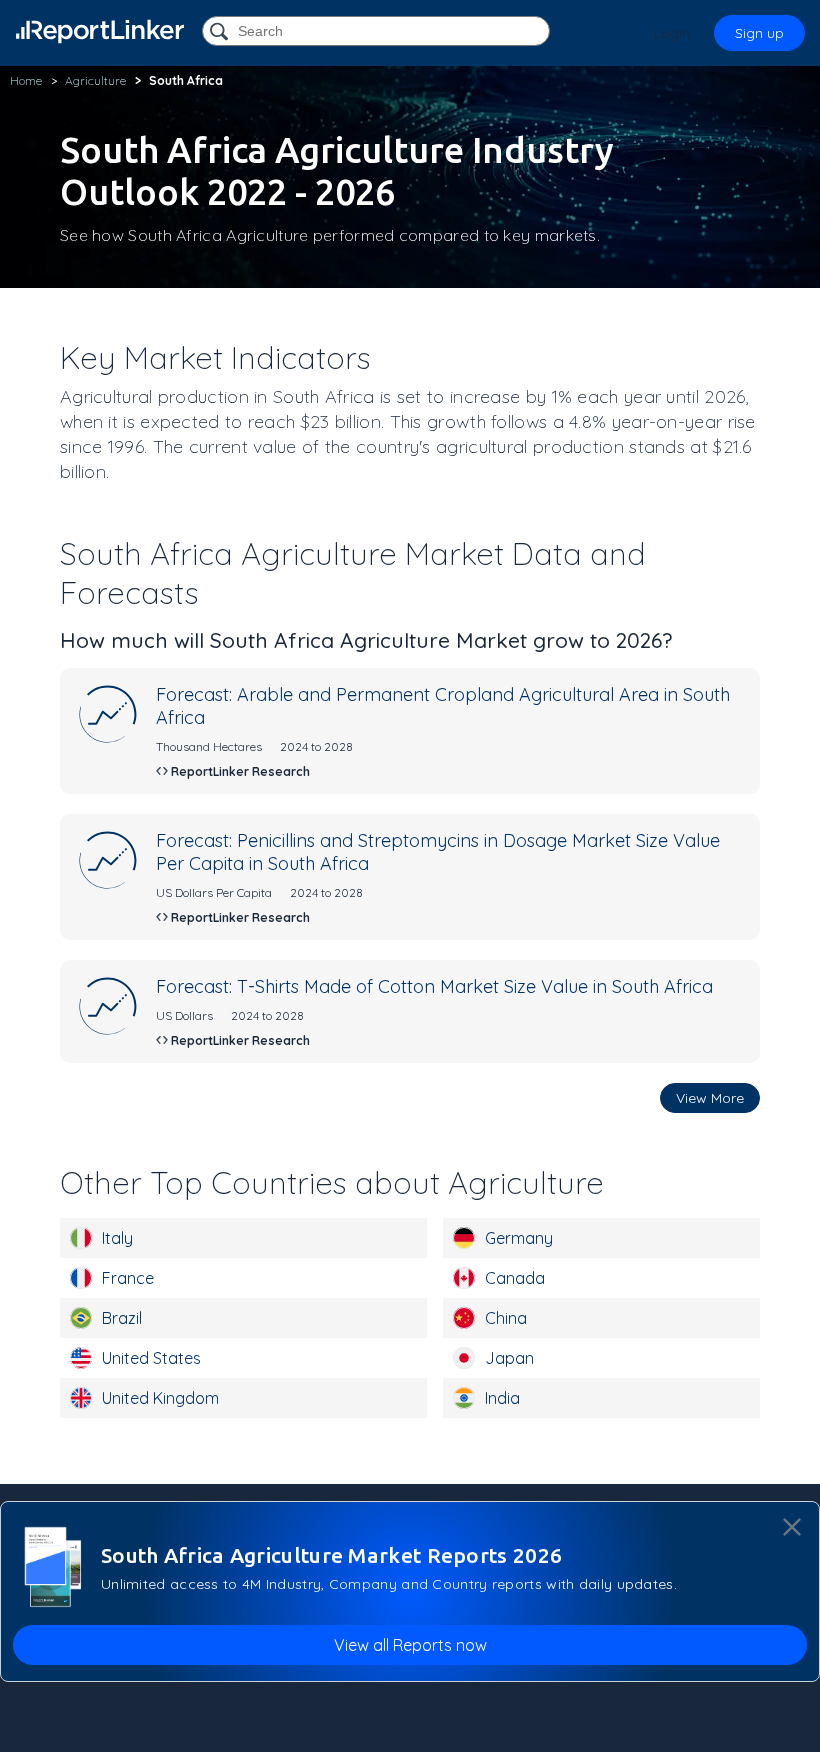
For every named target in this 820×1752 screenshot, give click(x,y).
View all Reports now (410, 1645)
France (128, 1278)
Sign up (759, 33)
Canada (515, 1278)
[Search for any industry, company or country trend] (221, 32)
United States (151, 1358)
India (502, 1398)
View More (710, 1098)
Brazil (122, 1318)
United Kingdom (160, 1398)
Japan (509, 1358)
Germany (519, 1238)
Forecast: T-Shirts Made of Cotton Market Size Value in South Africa (434, 986)
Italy (117, 1238)
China (506, 1318)
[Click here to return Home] (100, 31)
